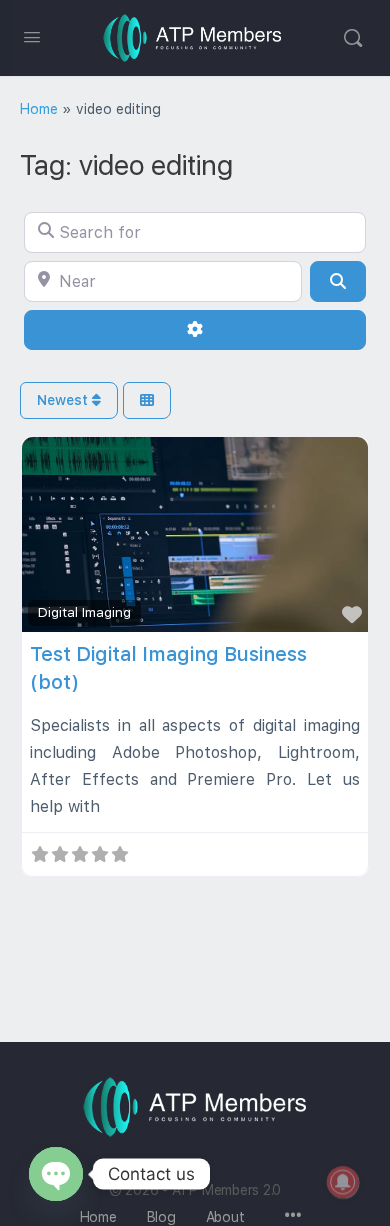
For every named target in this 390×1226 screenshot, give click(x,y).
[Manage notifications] (343, 1182)
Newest (64, 400)
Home (39, 109)
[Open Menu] (32, 36)
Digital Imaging (84, 612)
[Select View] (147, 400)
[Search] (353, 38)
